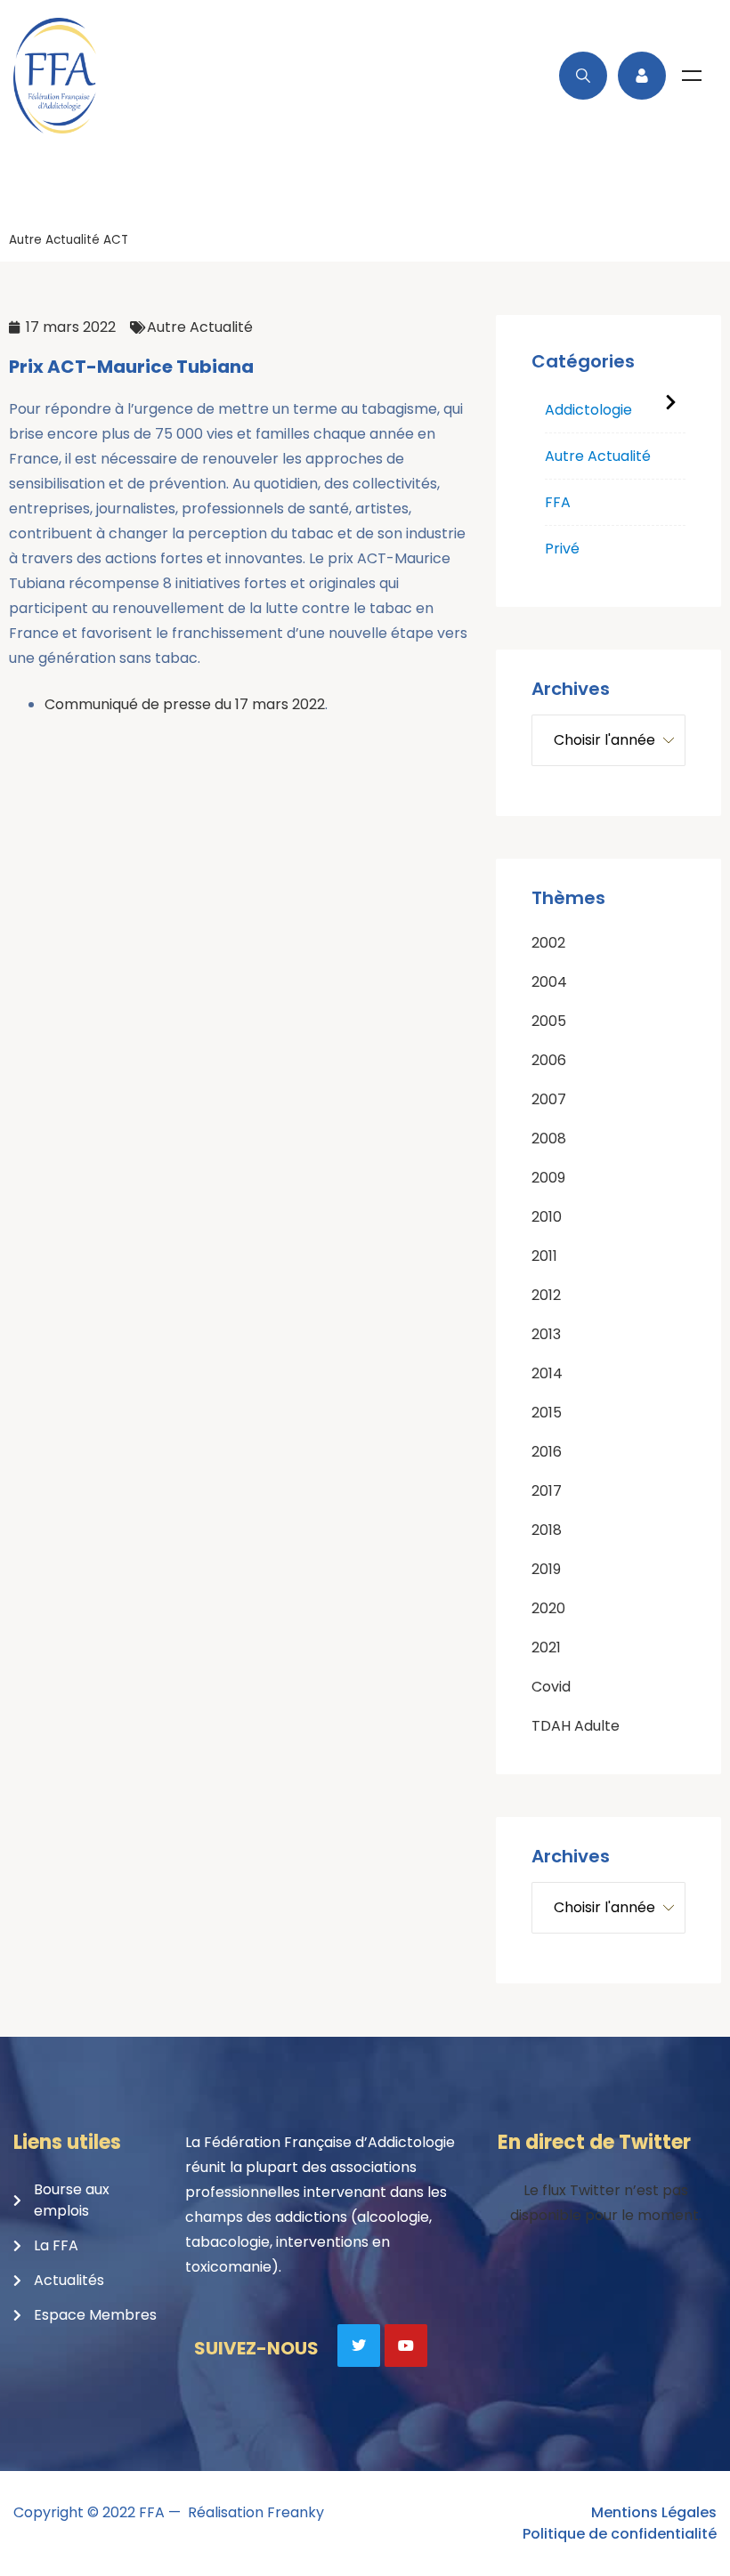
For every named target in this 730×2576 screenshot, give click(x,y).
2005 (549, 1021)
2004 (549, 982)
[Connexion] (642, 76)
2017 (547, 1491)
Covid (551, 1687)
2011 (544, 1256)
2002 (548, 943)
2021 (546, 1647)
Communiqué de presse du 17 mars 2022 (185, 704)
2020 (548, 1608)
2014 (547, 1373)
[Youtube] (406, 2346)
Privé (562, 549)
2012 (546, 1295)
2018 (547, 1530)
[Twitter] (359, 2346)
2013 (546, 1334)
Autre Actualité (54, 240)
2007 (549, 1099)
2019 (546, 1569)
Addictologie (588, 410)
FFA (558, 502)
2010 (547, 1217)
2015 (547, 1413)
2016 (547, 1452)
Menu (692, 76)
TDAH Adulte (576, 1726)
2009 (548, 1178)
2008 (549, 1139)
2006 (549, 1060)
